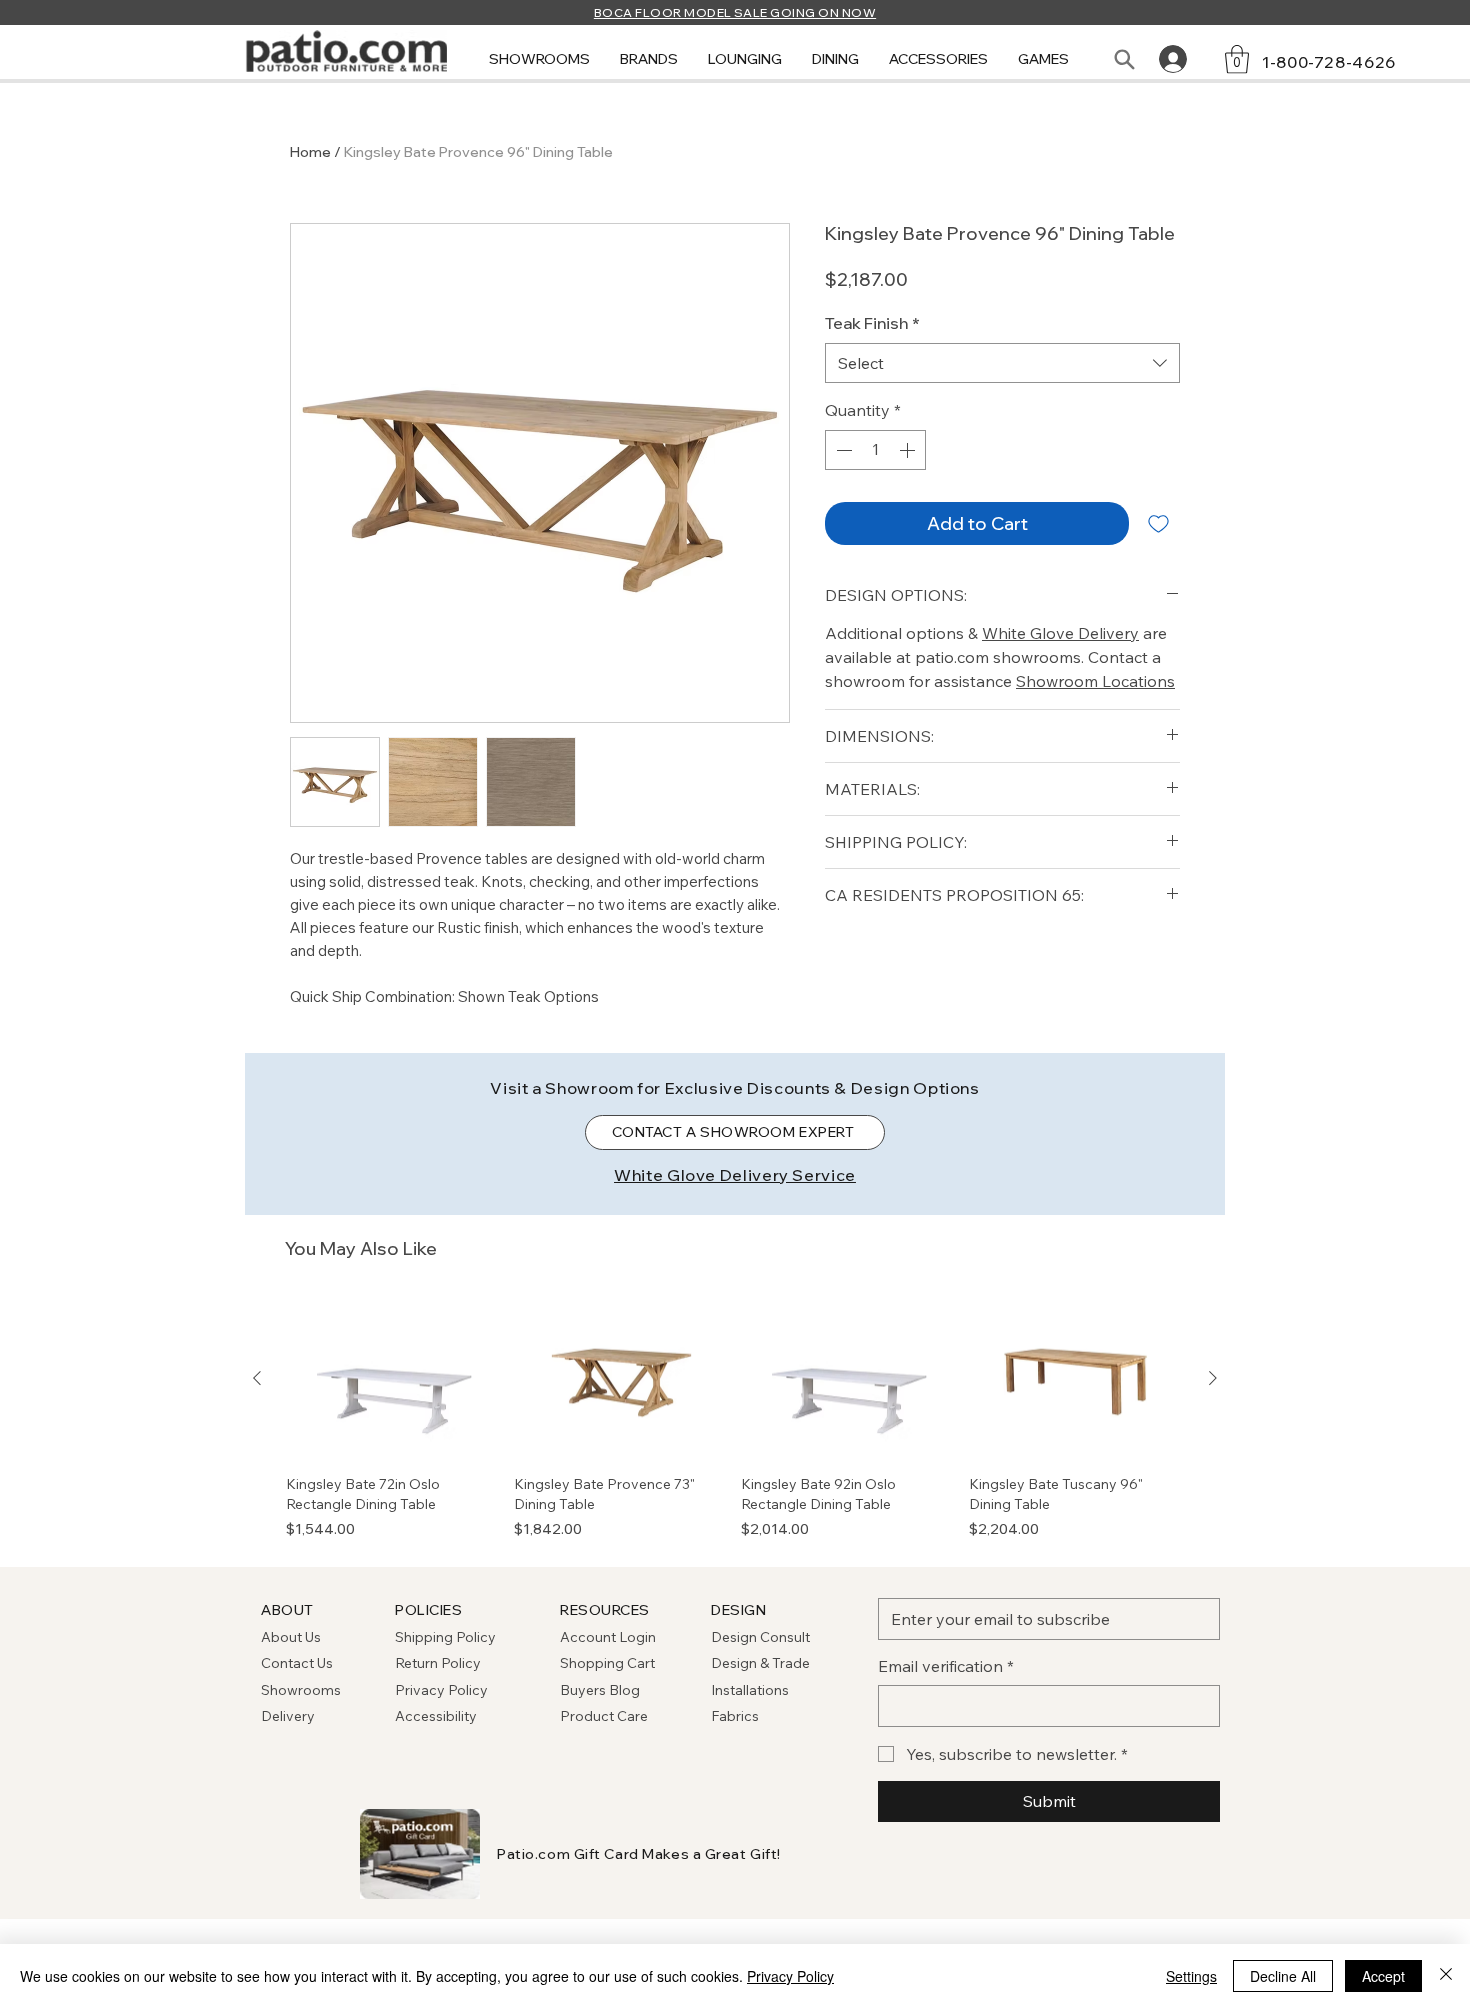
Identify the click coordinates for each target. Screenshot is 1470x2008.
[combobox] (1002, 363)
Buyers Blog (601, 1690)
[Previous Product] (257, 1378)
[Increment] (909, 450)
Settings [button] (1191, 1976)
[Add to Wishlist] (1158, 523)
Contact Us (297, 1663)
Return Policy (438, 1663)
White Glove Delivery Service (735, 1175)
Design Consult (760, 1637)
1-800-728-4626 (1329, 62)
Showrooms (301, 1690)
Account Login (608, 1637)
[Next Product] (1213, 1378)
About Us (291, 1637)
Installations (750, 1690)
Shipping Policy (445, 1637)
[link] (1237, 59)
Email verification (946, 1666)
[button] (539, 59)
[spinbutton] (875, 450)
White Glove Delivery (1060, 633)
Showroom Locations (1095, 681)
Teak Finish (872, 323)
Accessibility (436, 1716)
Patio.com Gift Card (568, 1854)
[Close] (1446, 1976)
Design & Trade (760, 1663)
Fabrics (735, 1716)
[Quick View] (394, 1379)
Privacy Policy (441, 1690)
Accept (1383, 1976)
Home (310, 152)
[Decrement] (842, 450)
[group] (735, 1419)
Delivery (288, 1716)
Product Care (604, 1716)
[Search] (1124, 59)
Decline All (1283, 1976)
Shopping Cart (607, 1663)
